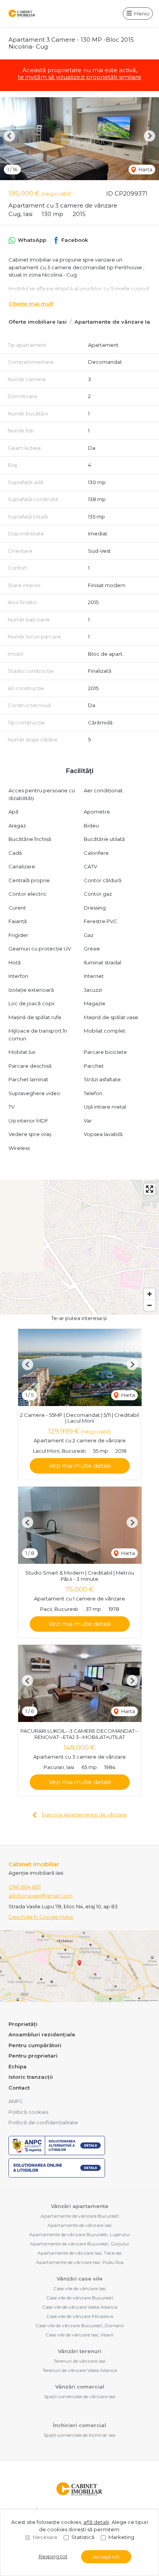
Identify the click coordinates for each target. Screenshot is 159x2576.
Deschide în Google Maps (41, 1917)
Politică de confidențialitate (43, 2122)
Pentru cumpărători (35, 2045)
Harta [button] (145, 169)
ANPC (16, 2101)
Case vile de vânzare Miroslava (80, 2316)
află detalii (96, 2522)
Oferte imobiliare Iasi (38, 322)
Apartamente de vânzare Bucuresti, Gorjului (79, 2244)
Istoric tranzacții (31, 2077)
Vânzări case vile (80, 2279)
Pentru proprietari (33, 2056)
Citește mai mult (31, 304)
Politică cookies (28, 2112)
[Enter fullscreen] (150, 1189)
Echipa (18, 2066)
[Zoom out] (150, 1305)
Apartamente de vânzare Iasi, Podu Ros (80, 2262)
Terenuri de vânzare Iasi (79, 2361)
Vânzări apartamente (80, 2206)
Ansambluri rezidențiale (42, 2034)
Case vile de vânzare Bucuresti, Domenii (80, 2325)
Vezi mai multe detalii (80, 1466)
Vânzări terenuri (80, 2351)
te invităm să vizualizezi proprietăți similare (79, 77)
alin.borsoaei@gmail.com (41, 1896)
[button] (9, 136)
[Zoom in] (150, 1294)
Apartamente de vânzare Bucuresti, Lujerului (79, 2234)
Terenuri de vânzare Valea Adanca (80, 2370)
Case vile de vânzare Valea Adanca (80, 2307)
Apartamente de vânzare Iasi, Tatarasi (79, 2253)
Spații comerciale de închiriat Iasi (79, 2435)
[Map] (79, 1247)
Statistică (83, 2537)
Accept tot (106, 2557)
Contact (19, 2088)
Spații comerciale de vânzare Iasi (80, 2396)
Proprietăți (23, 2024)
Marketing (121, 2537)
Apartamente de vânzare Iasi (115, 322)
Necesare (45, 2537)
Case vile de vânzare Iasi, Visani (79, 2335)
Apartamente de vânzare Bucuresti (80, 2216)
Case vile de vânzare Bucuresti (80, 2298)
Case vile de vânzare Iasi (79, 2288)
